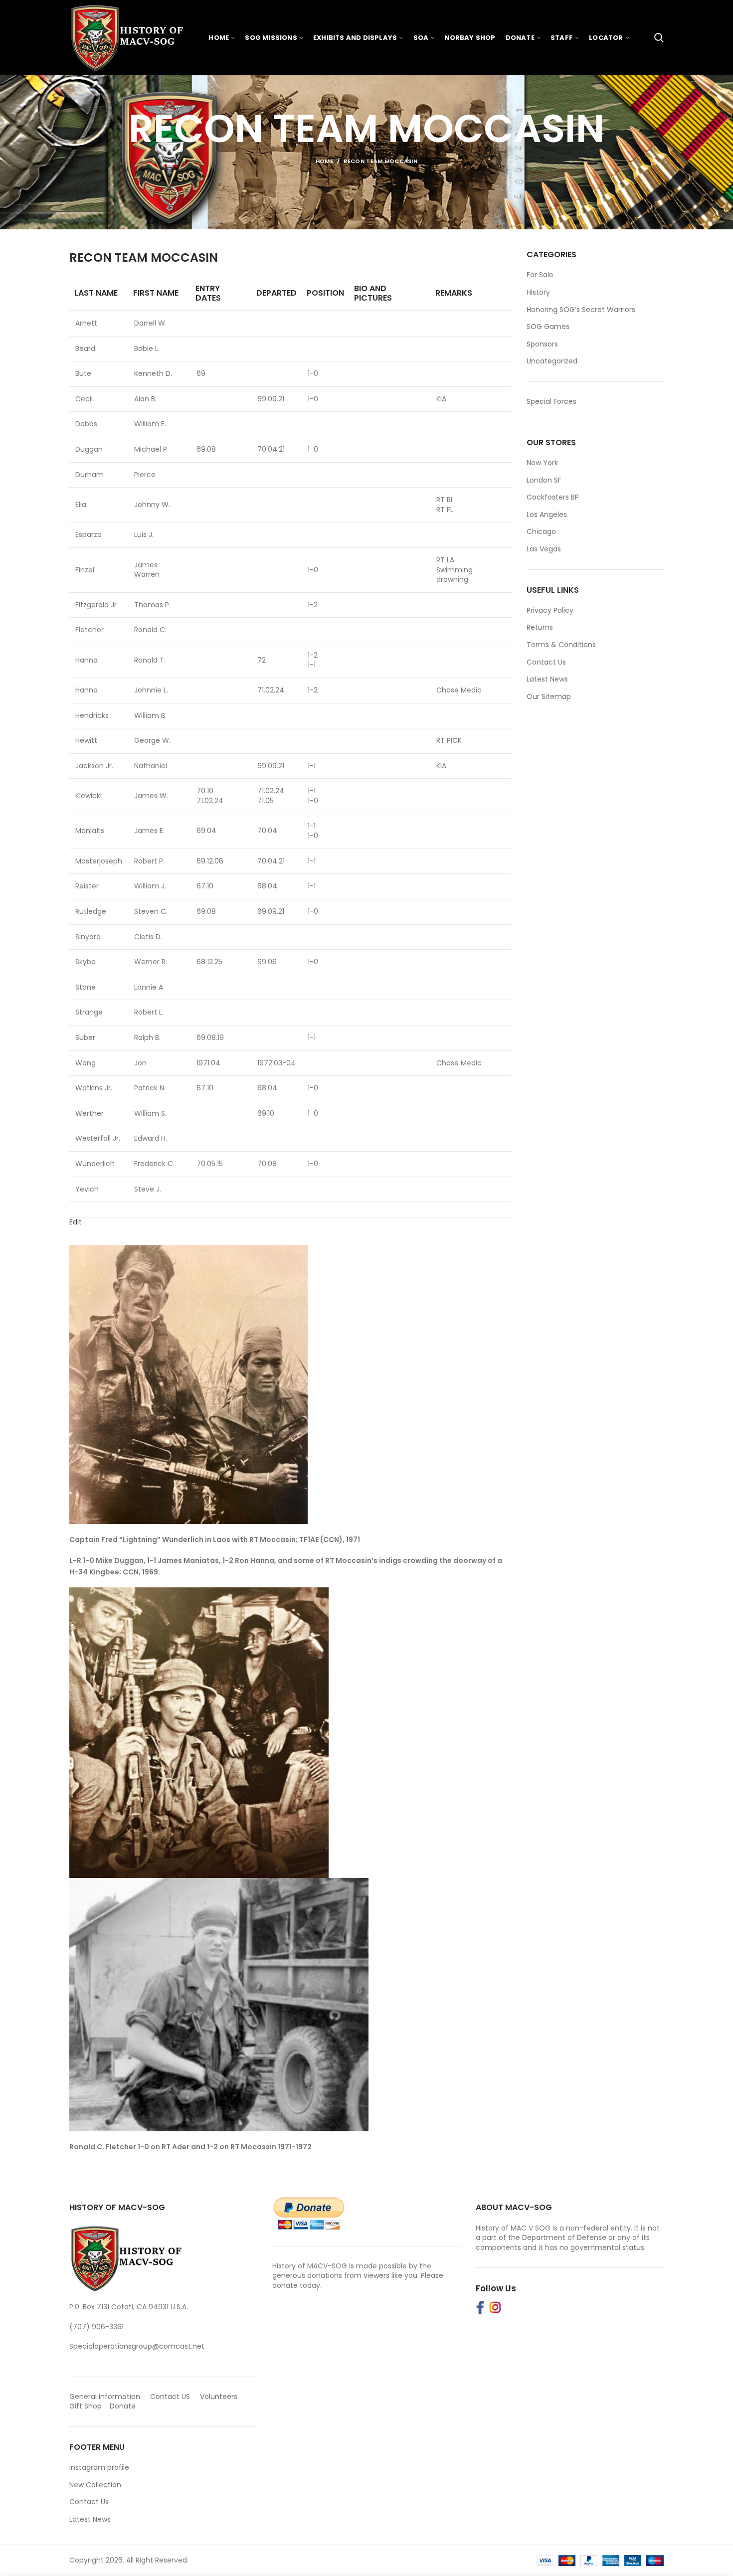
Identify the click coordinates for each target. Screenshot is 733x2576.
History (538, 292)
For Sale (540, 275)
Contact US (170, 2397)
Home (324, 161)
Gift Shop (86, 2406)
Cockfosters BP (553, 497)
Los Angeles (547, 515)
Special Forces (551, 401)
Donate (124, 2406)
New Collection (95, 2485)
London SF (544, 480)
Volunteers (219, 2397)
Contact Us (546, 662)
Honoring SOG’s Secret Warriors (581, 310)
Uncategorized (552, 361)
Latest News (547, 679)
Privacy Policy (550, 610)
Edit (76, 1222)
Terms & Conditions (561, 645)
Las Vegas (544, 549)
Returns (540, 627)
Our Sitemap (549, 696)
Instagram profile (99, 2467)
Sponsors (542, 344)
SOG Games (548, 327)
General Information (105, 2397)
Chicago (541, 531)
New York (542, 463)
